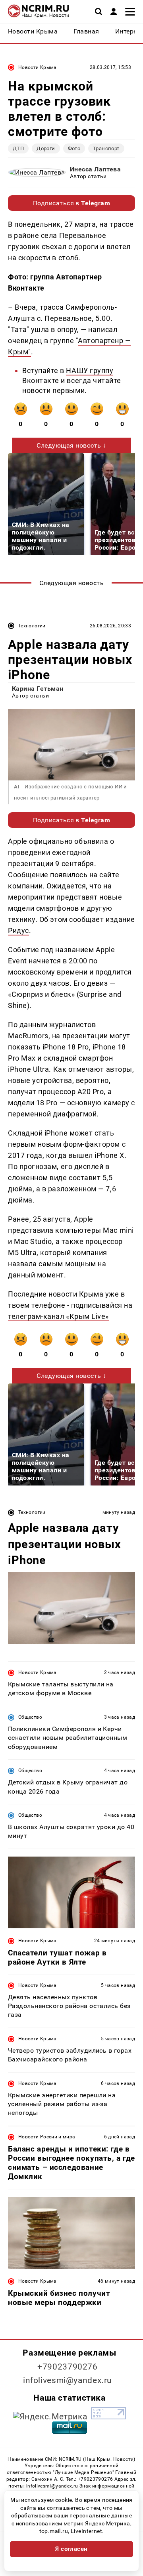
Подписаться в (72, 203)
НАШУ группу (90, 370)
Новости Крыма (38, 67)
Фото (74, 148)
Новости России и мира (47, 2137)
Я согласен (71, 2549)
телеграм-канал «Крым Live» (58, 1316)
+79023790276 (68, 2367)
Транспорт (106, 148)
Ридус (18, 930)
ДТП (18, 148)
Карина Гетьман (38, 689)
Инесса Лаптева (96, 169)
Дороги (46, 148)
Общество (30, 1717)
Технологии (32, 626)
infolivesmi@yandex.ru (68, 2380)
